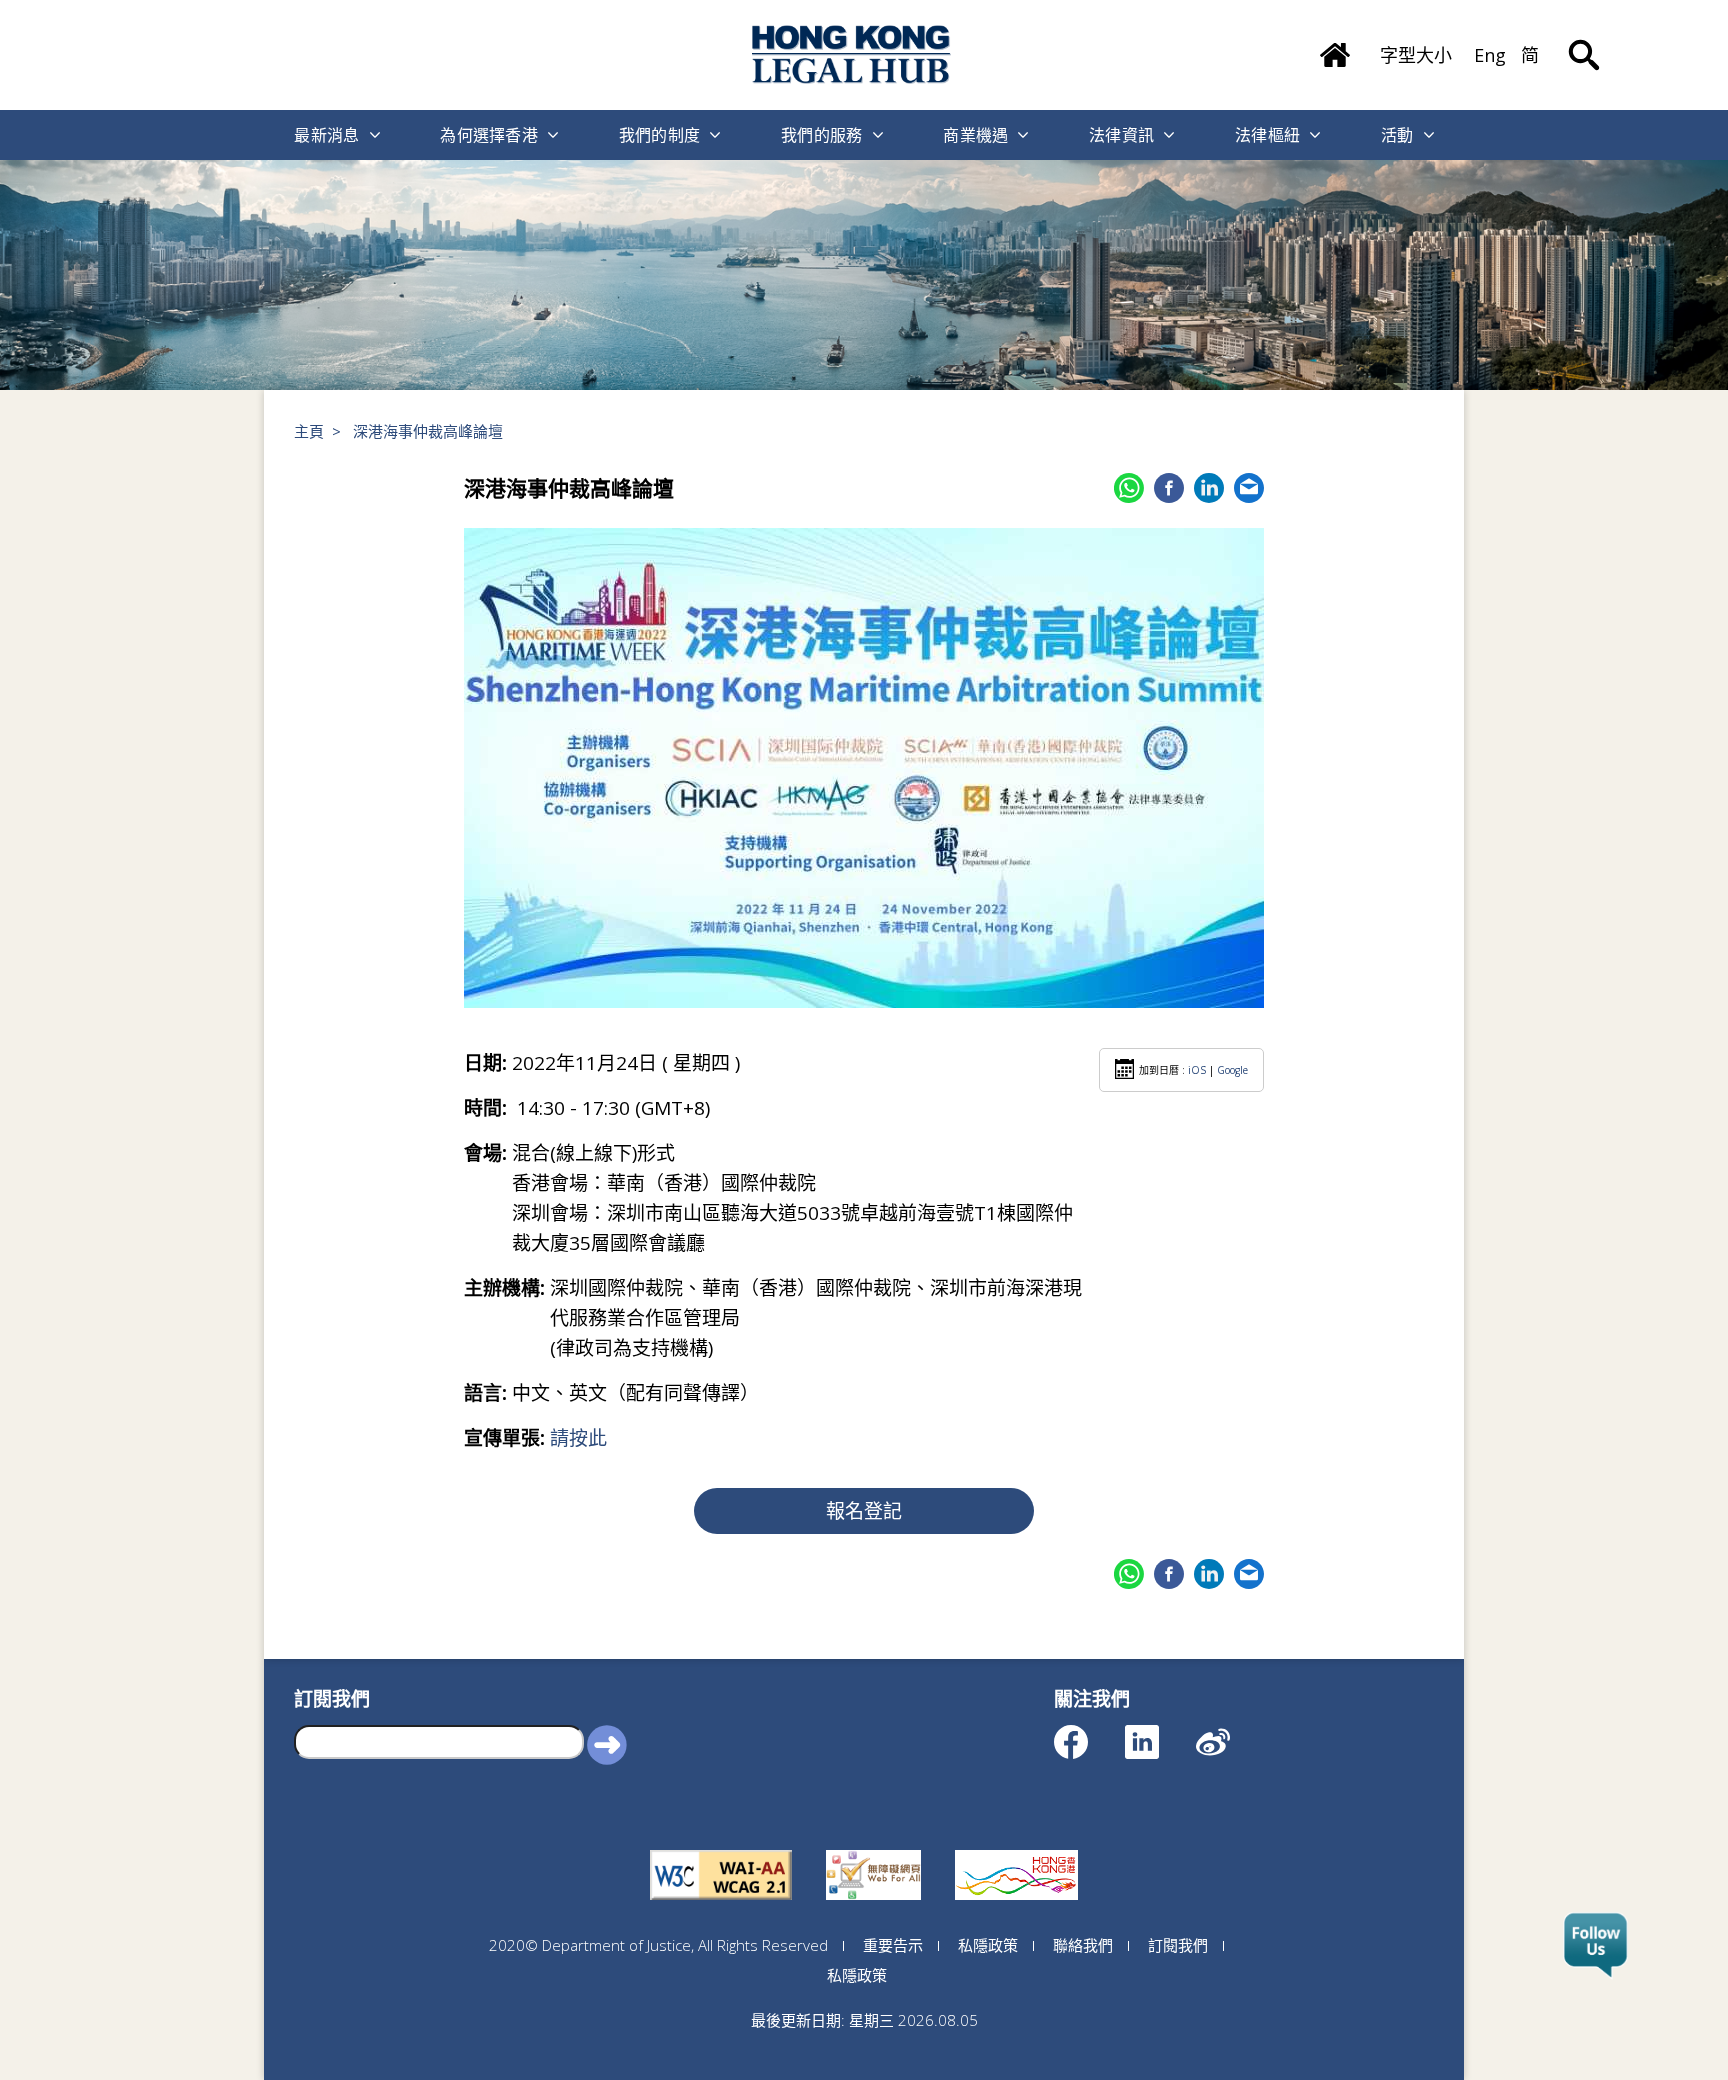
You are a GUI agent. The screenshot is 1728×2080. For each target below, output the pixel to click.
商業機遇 (975, 135)
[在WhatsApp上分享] (1129, 488)
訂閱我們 (1178, 1945)
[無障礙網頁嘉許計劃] (873, 1850)
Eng (1490, 55)
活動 (1397, 135)
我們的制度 (660, 135)
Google (1232, 1070)
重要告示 (893, 1945)
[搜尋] (1584, 40)
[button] (607, 1744)
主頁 (309, 431)
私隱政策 (988, 1945)
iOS (1197, 1070)
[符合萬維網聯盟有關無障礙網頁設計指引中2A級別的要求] (721, 1850)
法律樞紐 (1267, 135)
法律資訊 (1121, 135)
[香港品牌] (1016, 1850)
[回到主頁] (852, 54)
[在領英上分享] (1209, 488)
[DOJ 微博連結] (1230, 1732)
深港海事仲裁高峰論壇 (428, 431)
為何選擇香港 (489, 135)
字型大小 (1416, 55)
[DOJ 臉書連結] (1088, 1732)
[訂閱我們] (1595, 1946)
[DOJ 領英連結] (1159, 1732)
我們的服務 (822, 135)
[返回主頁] (1335, 48)
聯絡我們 (1083, 1945)
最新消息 (326, 135)
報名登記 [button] (864, 1511)
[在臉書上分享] (1169, 488)
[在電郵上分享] (1249, 488)
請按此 (578, 1438)
